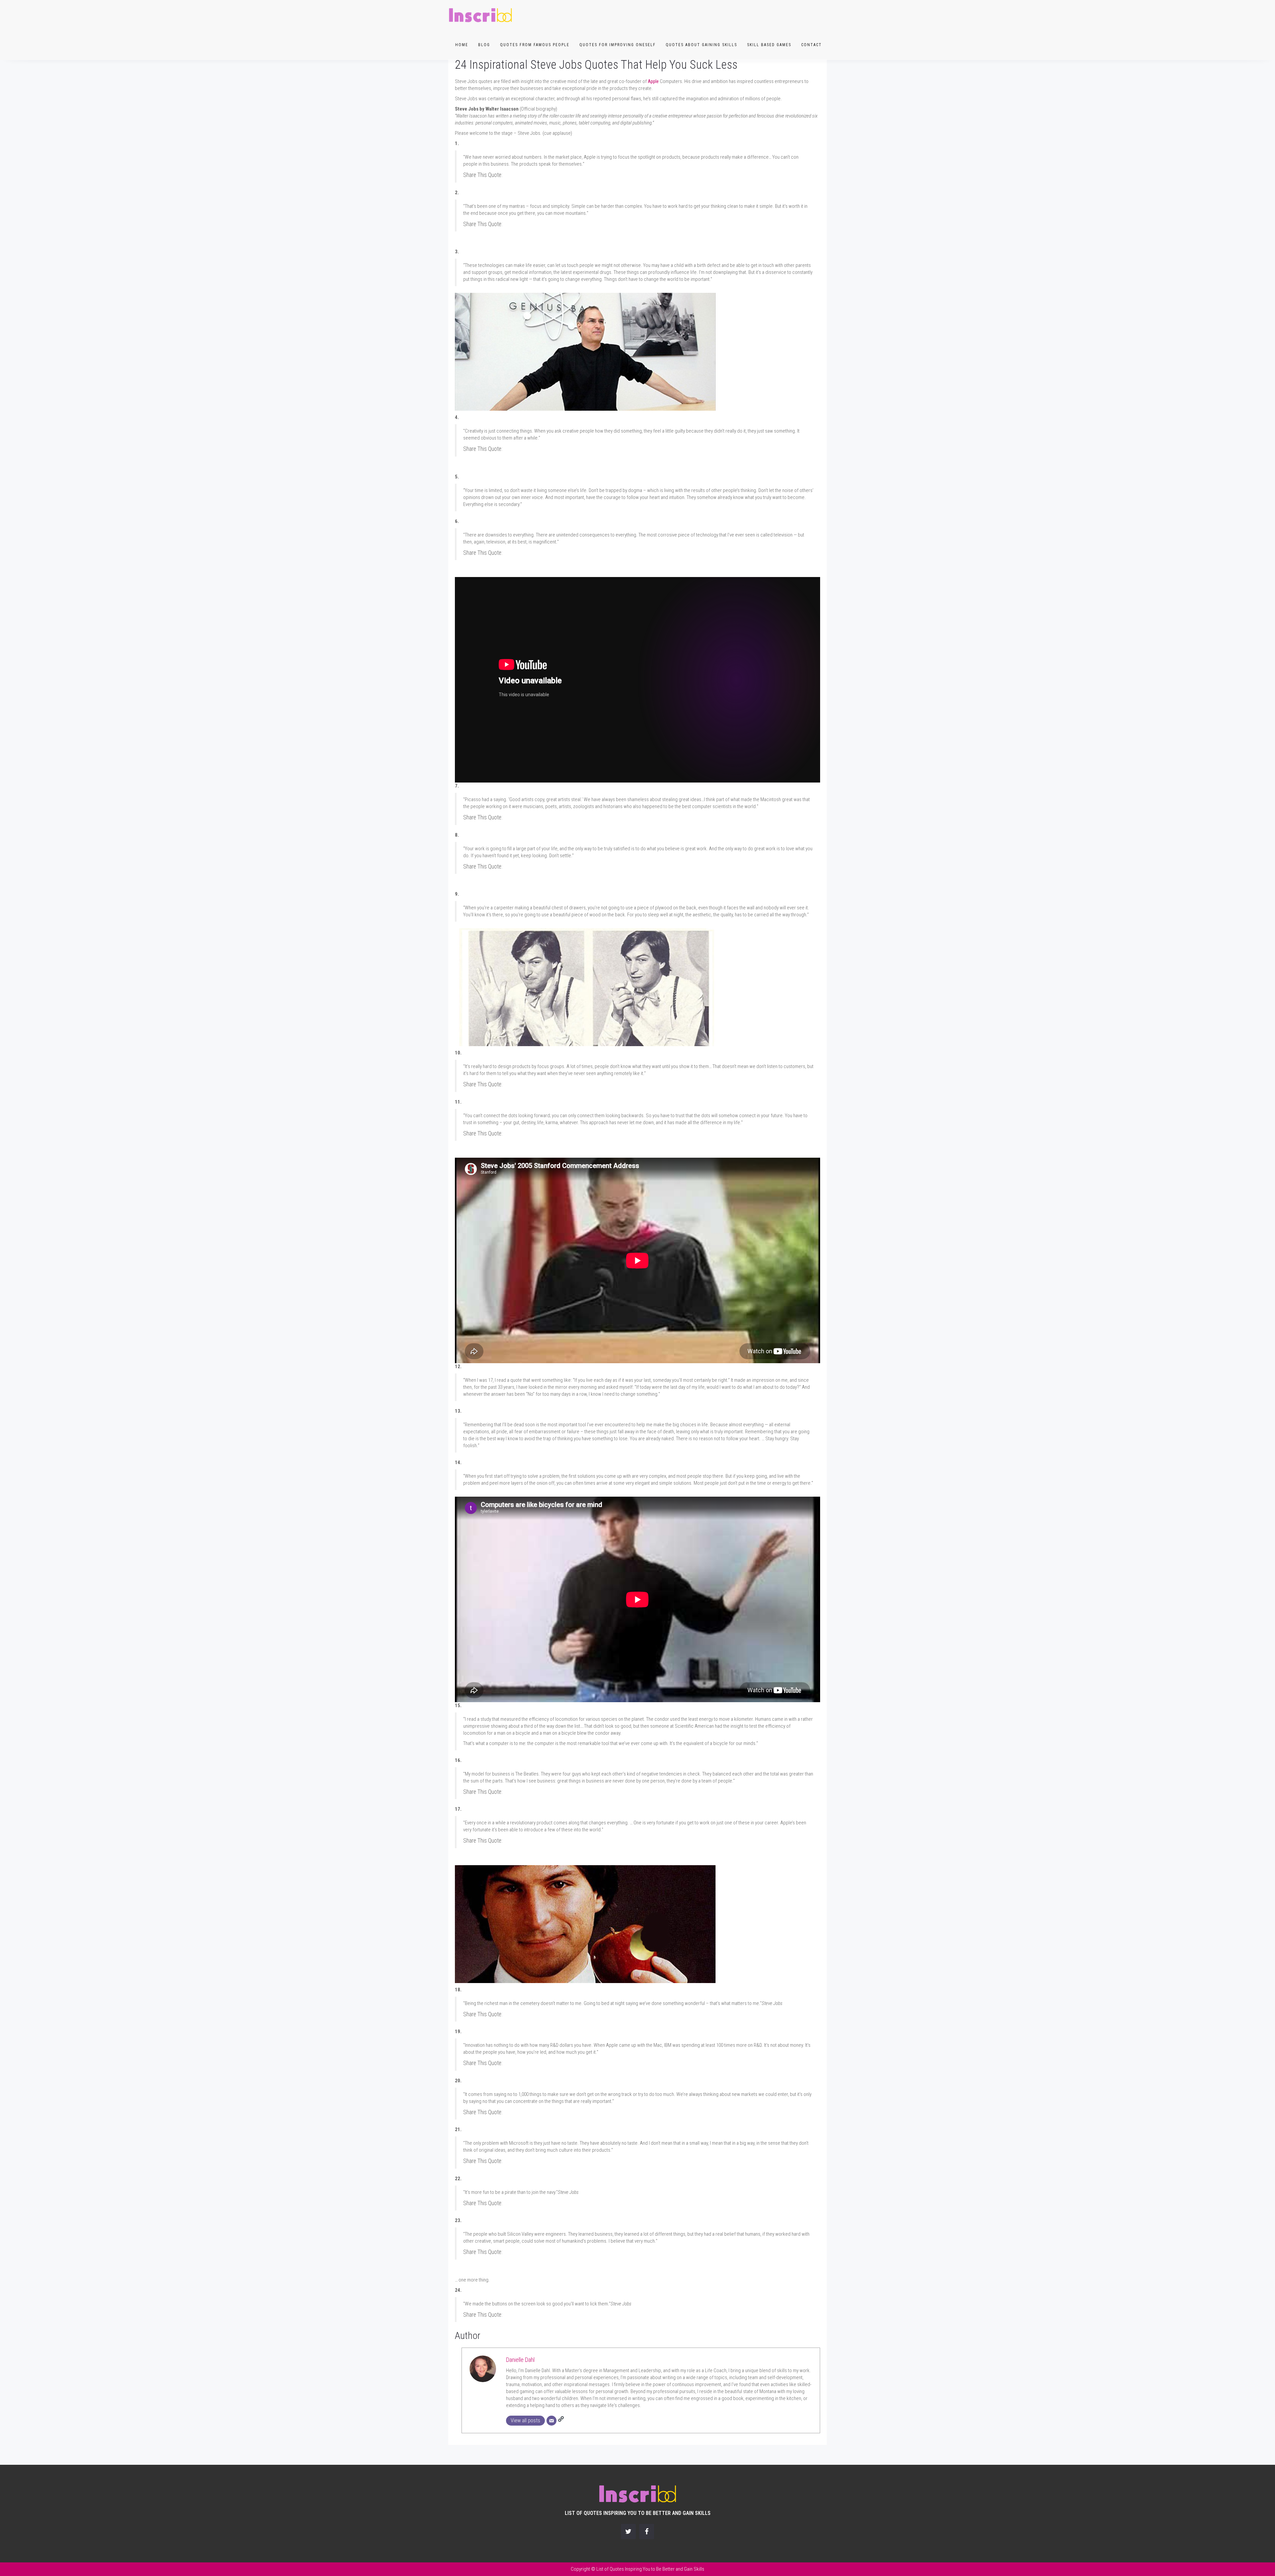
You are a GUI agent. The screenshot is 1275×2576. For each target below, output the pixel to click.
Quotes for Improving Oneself (618, 45)
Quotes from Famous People (535, 45)
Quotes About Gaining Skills (701, 45)
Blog (484, 45)
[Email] (552, 2421)
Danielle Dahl (520, 2360)
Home (462, 45)
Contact (811, 45)
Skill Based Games (769, 45)
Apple (653, 81)
